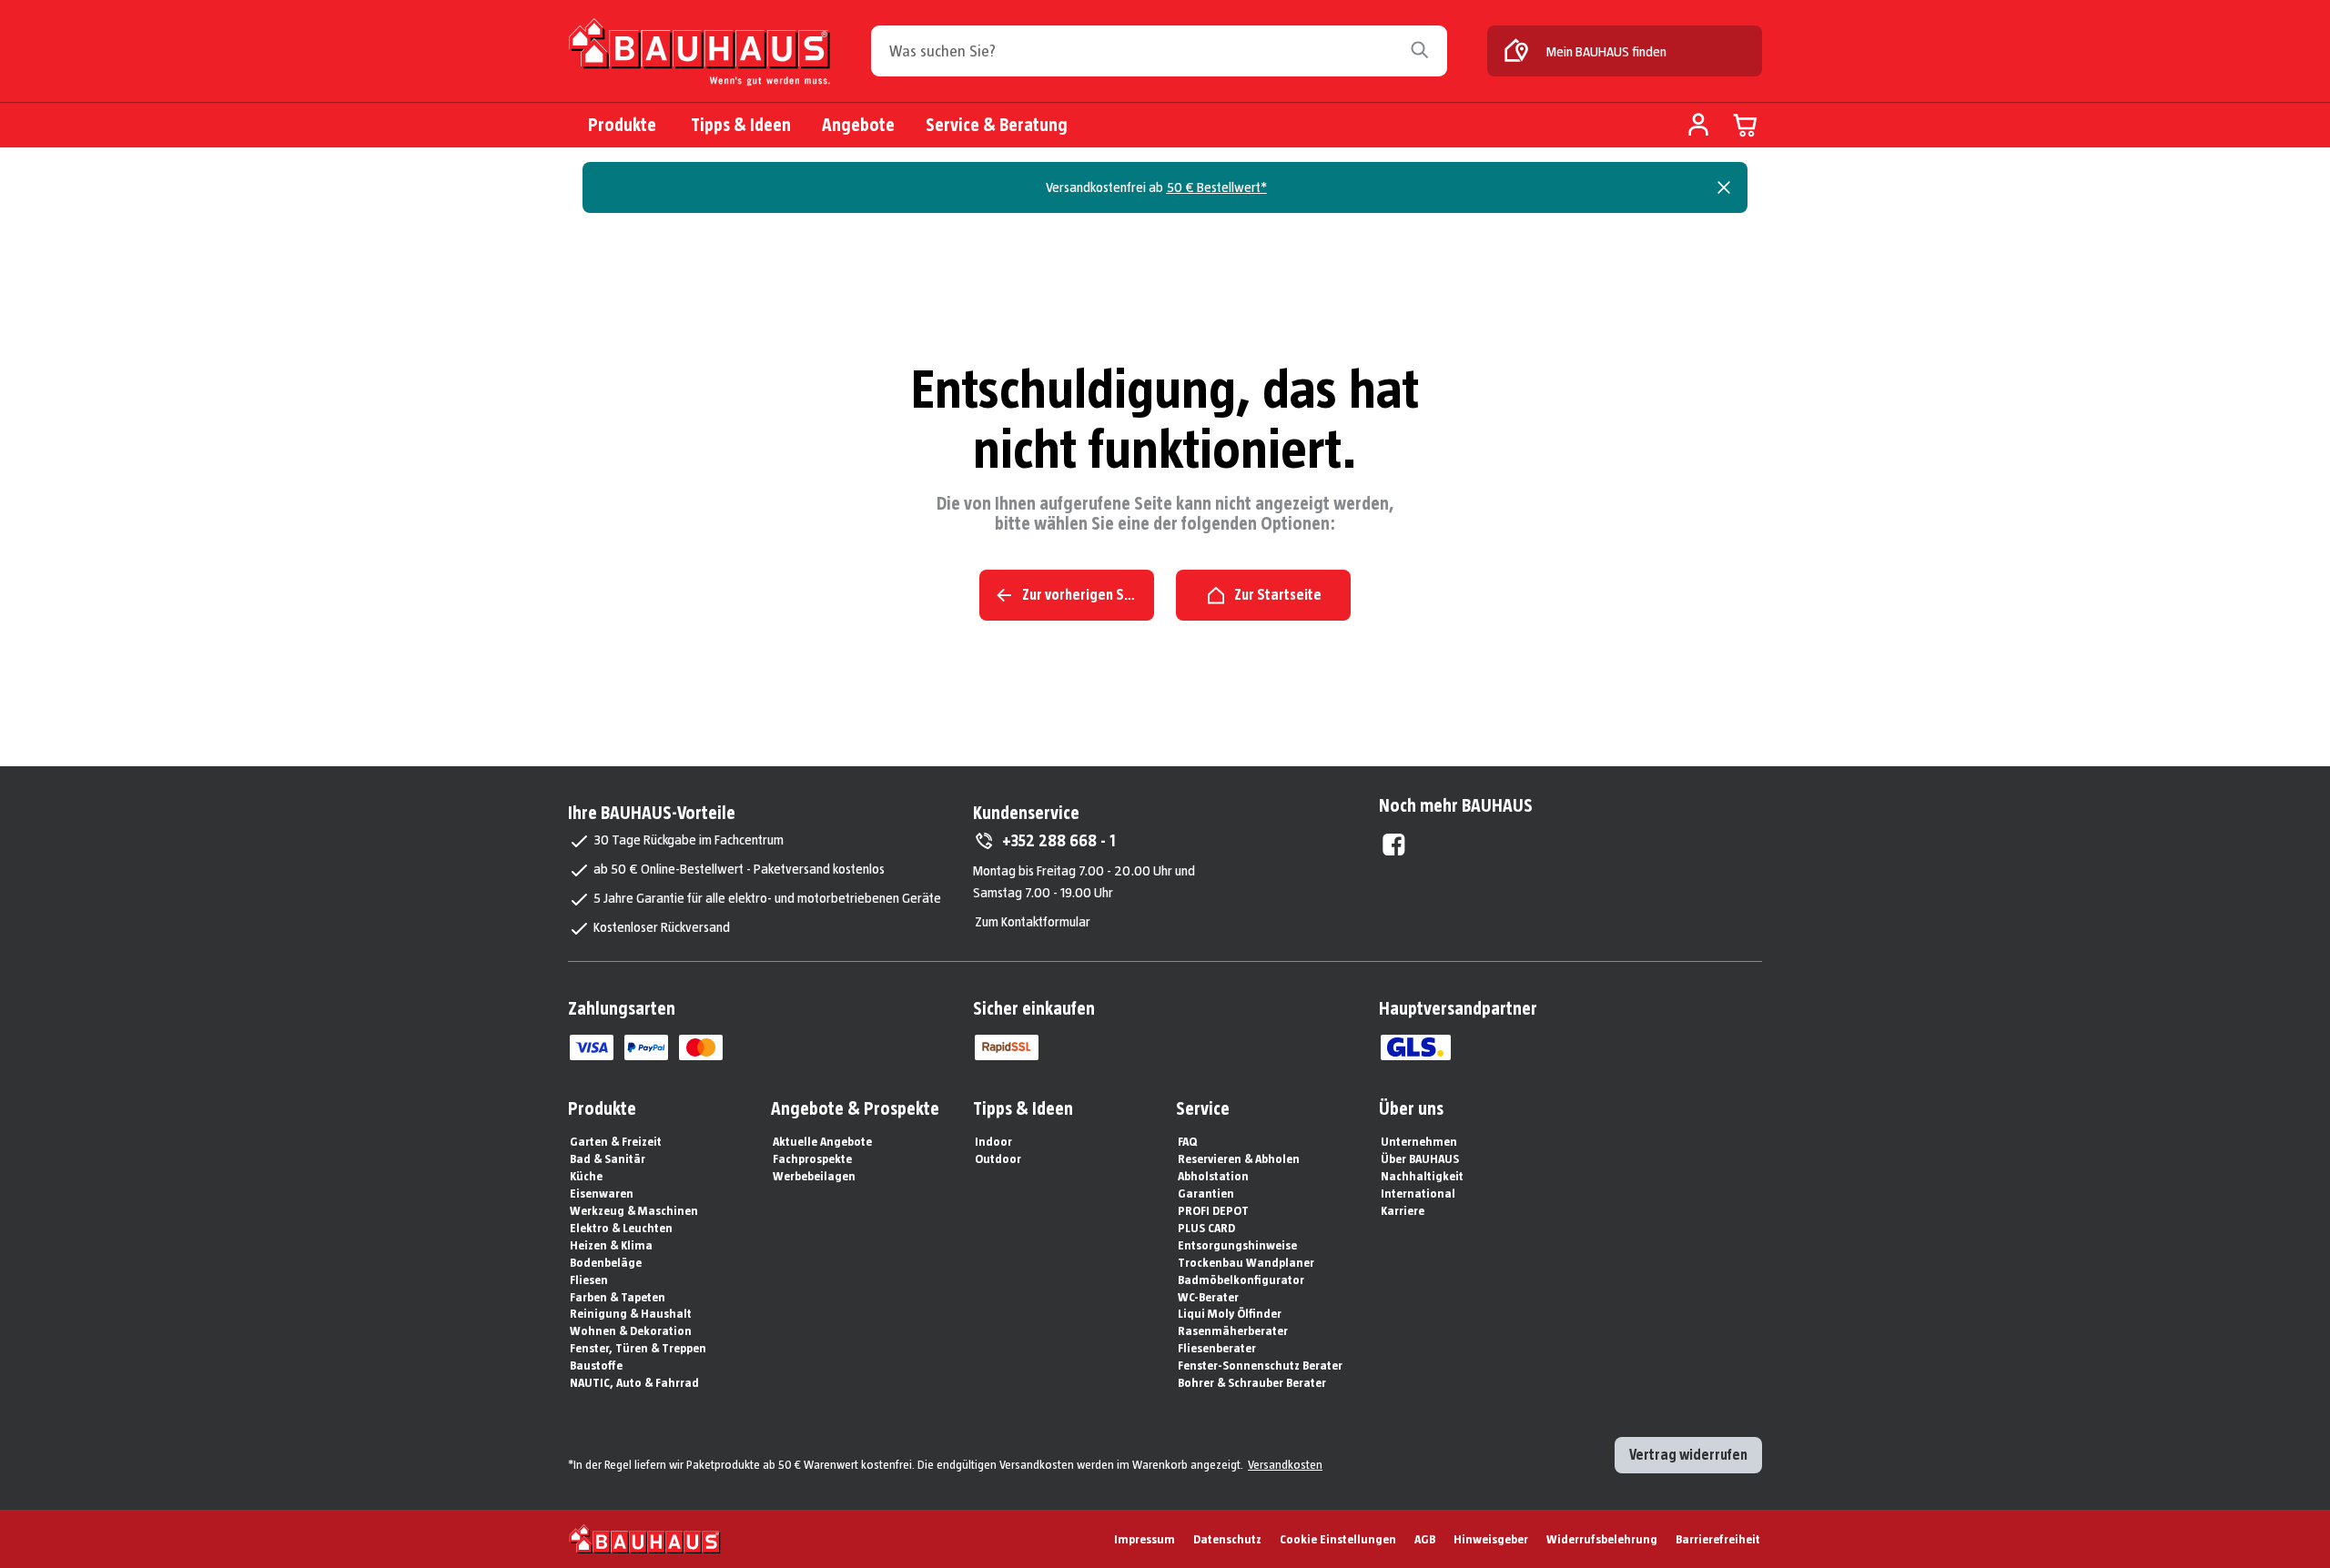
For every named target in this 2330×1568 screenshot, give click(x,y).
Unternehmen (1419, 1141)
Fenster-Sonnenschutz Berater (1260, 1365)
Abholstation (1213, 1176)
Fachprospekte (812, 1158)
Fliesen (589, 1280)
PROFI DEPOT (1213, 1210)
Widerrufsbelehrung (1602, 1539)
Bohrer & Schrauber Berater (1252, 1382)
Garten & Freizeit (616, 1141)
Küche (586, 1176)
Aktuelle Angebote (822, 1141)
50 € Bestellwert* (1217, 187)
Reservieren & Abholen (1239, 1158)
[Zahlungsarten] (592, 1047)
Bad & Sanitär (608, 1158)
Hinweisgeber (1491, 1539)
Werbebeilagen (814, 1176)
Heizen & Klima (611, 1245)
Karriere (1403, 1210)
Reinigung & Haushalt (631, 1313)
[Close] (1724, 187)
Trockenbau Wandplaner (1246, 1262)
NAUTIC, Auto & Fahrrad (634, 1382)
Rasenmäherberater (1233, 1330)
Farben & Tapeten (618, 1297)
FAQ (1187, 1141)
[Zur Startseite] (699, 52)
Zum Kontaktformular (1033, 921)
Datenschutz (1227, 1539)
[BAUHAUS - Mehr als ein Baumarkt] (645, 1539)
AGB (1425, 1539)
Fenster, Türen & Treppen (638, 1348)
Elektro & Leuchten (621, 1228)
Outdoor (998, 1158)
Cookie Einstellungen (1338, 1539)
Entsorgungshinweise (1237, 1245)
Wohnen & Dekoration (631, 1330)
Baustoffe (596, 1365)
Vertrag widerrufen (1688, 1455)
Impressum (1145, 1539)
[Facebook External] (1394, 845)
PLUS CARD (1206, 1228)
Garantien (1206, 1193)
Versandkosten (1285, 1464)
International (1418, 1193)
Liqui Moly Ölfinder (1230, 1313)
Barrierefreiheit (1718, 1539)
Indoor (993, 1141)
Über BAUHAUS (1420, 1158)
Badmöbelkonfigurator (1241, 1280)
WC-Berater (1208, 1297)
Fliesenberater (1217, 1348)
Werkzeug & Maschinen (634, 1210)
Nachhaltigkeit (1422, 1176)
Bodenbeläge (606, 1262)
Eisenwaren (602, 1193)
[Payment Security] (1007, 1047)
